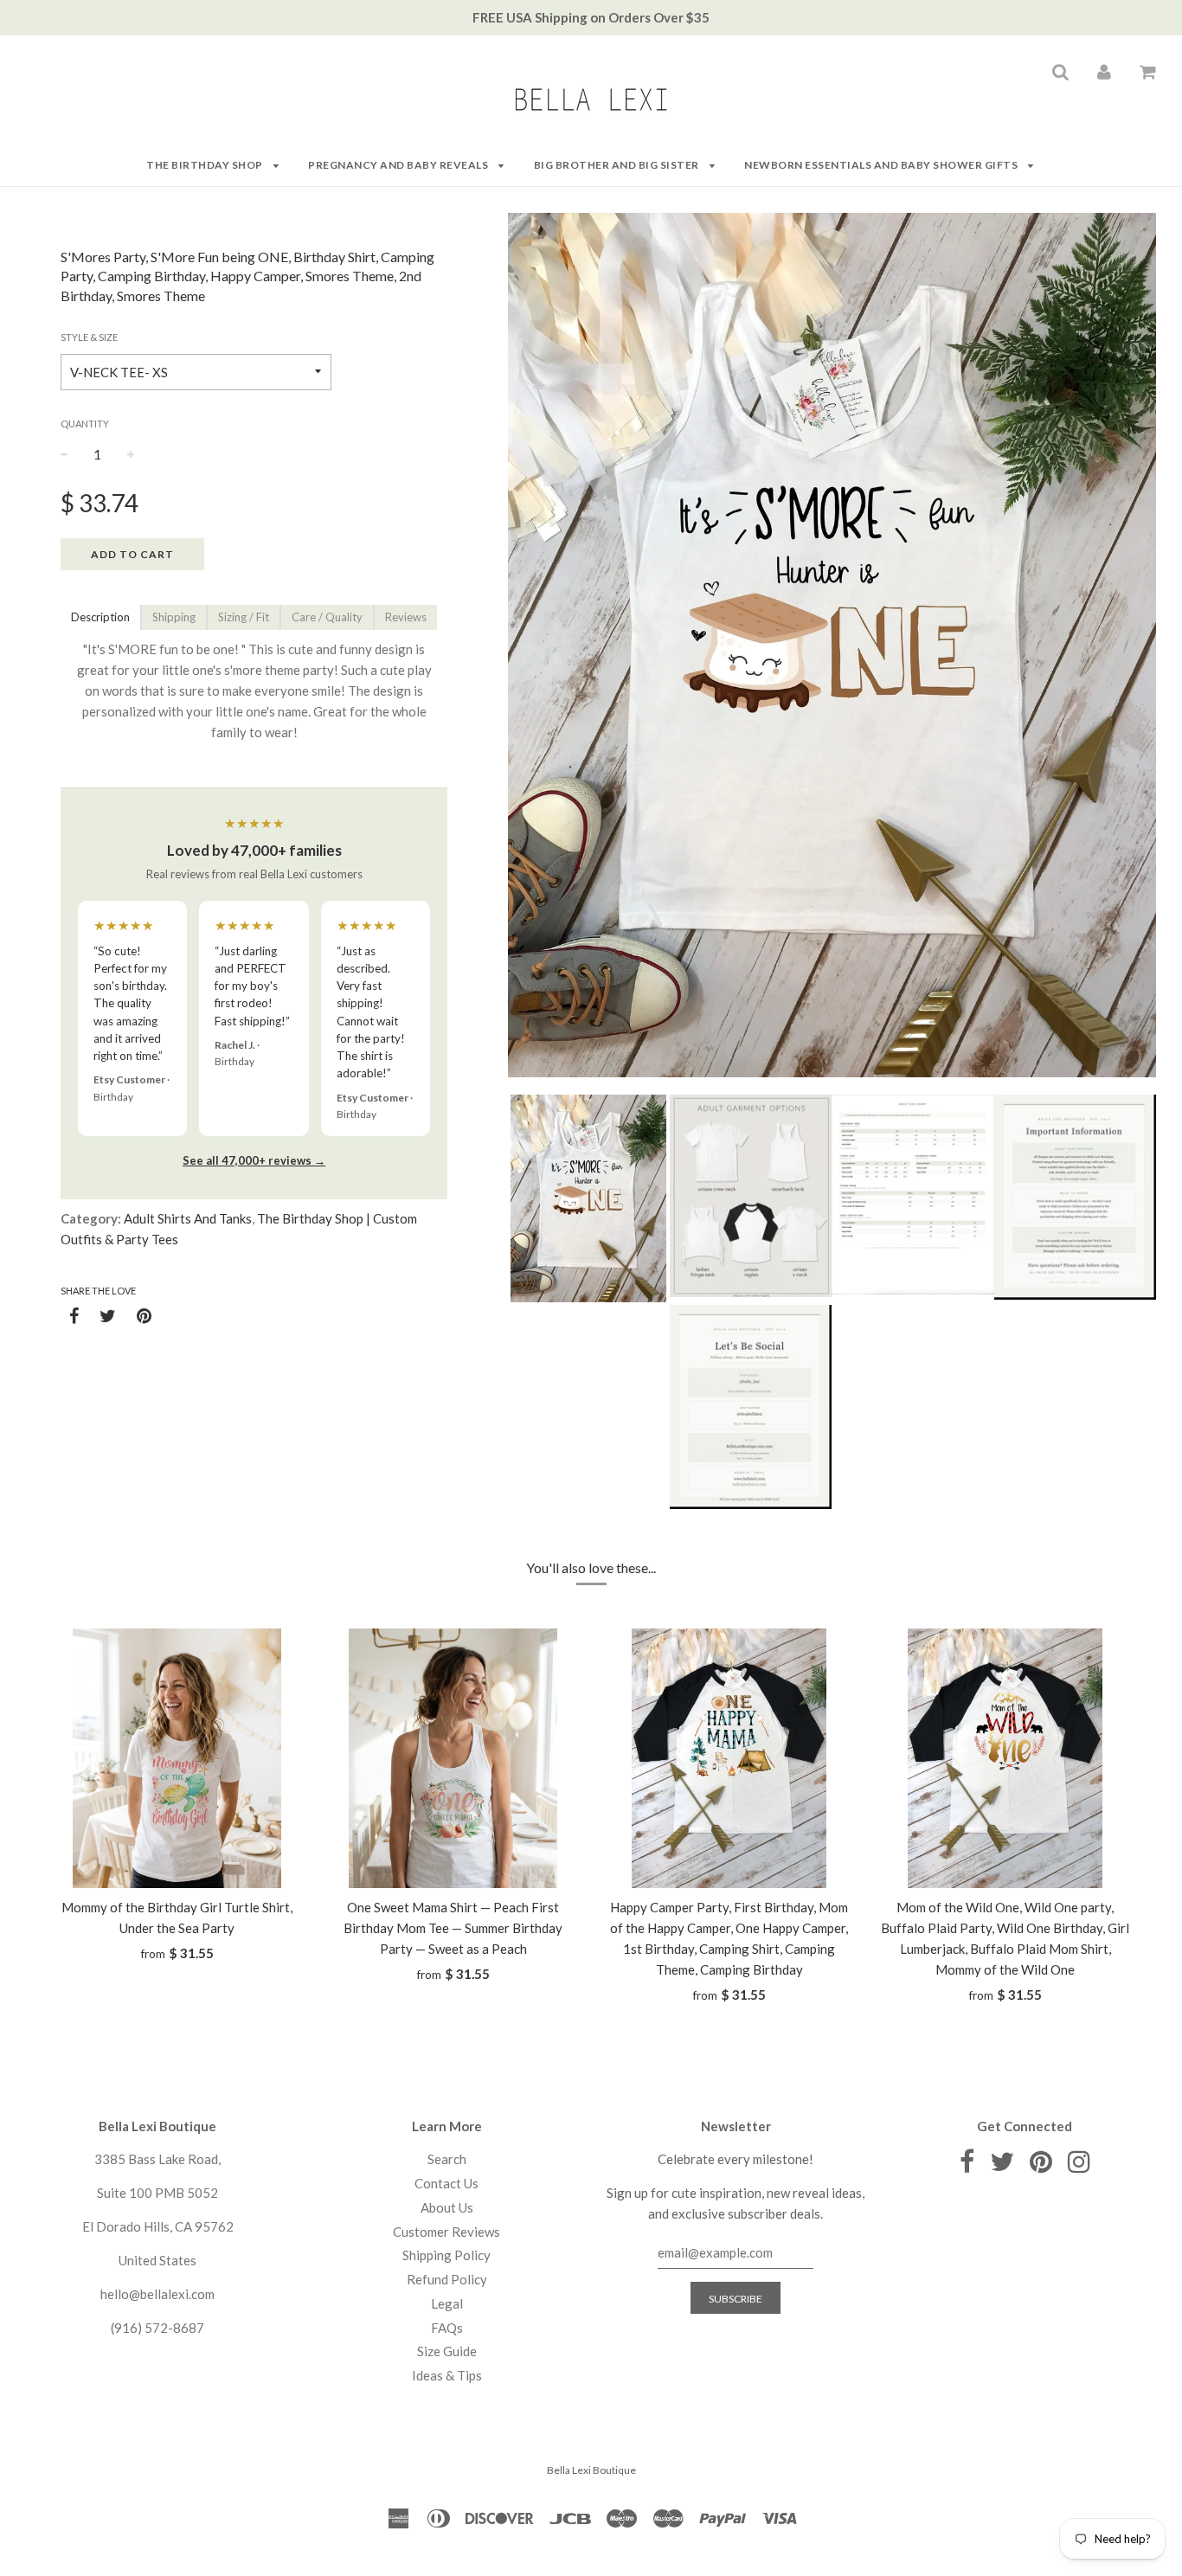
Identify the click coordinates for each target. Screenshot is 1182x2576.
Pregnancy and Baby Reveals (399, 165)
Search (447, 2159)
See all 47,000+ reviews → (254, 1160)
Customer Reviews (446, 2232)
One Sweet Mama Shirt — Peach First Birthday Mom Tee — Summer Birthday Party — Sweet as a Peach (453, 1928)
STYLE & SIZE (89, 337)
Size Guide (447, 2351)
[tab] (100, 617)
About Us (447, 2207)
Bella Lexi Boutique (591, 2470)
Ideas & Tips (447, 2375)
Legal (447, 2303)
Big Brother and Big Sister (618, 165)
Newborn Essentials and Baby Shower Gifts (882, 165)
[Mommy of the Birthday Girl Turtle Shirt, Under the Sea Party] (177, 1758)
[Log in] (1104, 71)
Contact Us (446, 2183)
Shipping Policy (446, 2255)
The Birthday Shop (206, 165)
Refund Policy (447, 2279)
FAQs (447, 2328)
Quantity (85, 424)
